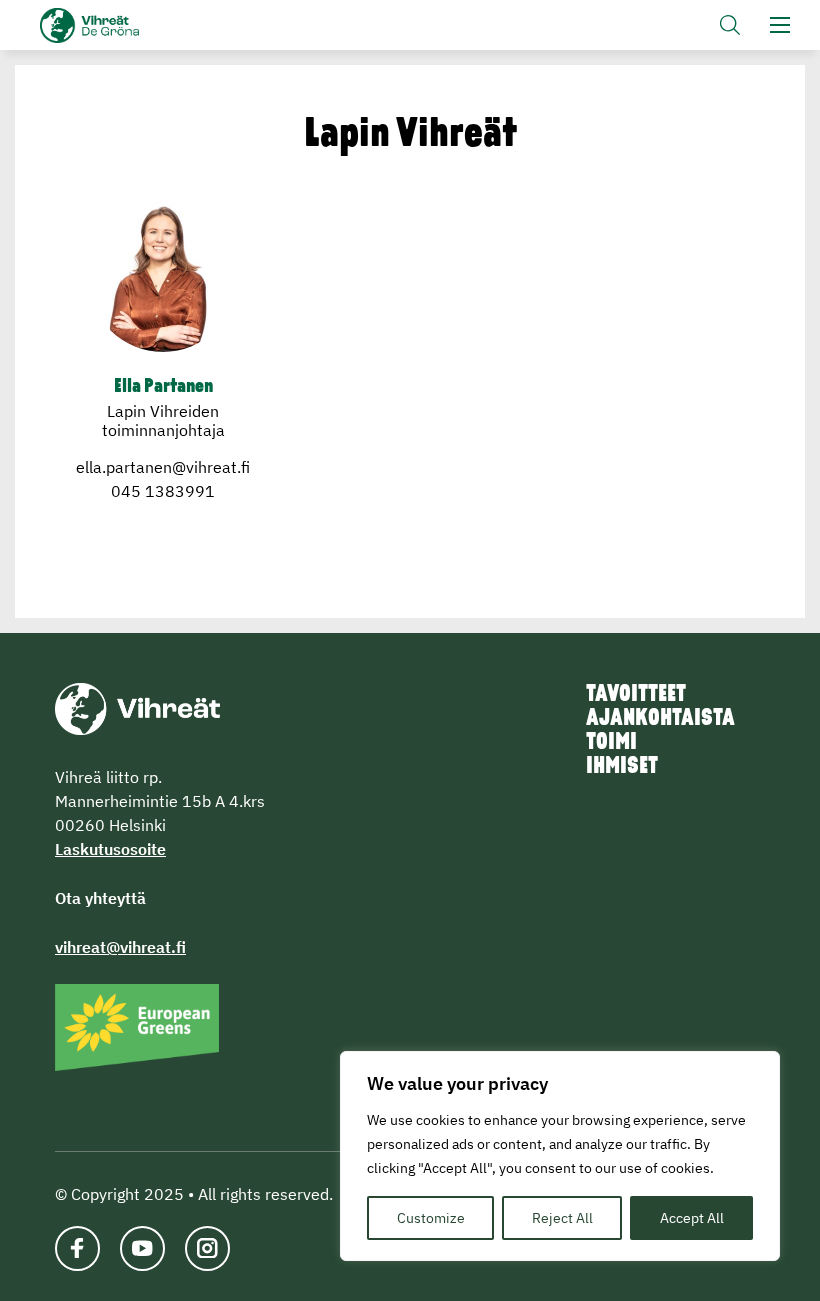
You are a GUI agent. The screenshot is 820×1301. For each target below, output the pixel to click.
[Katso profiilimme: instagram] (207, 1248)
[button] (730, 25)
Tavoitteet (636, 695)
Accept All (692, 1218)
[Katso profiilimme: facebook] (77, 1248)
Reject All (562, 1218)
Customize (431, 1218)
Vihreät (122, 25)
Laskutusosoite (110, 849)
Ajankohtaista (660, 719)
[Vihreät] (137, 707)
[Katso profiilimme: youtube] (142, 1248)
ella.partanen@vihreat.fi (163, 467)
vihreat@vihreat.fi (120, 947)
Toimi (611, 743)
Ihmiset (622, 767)
